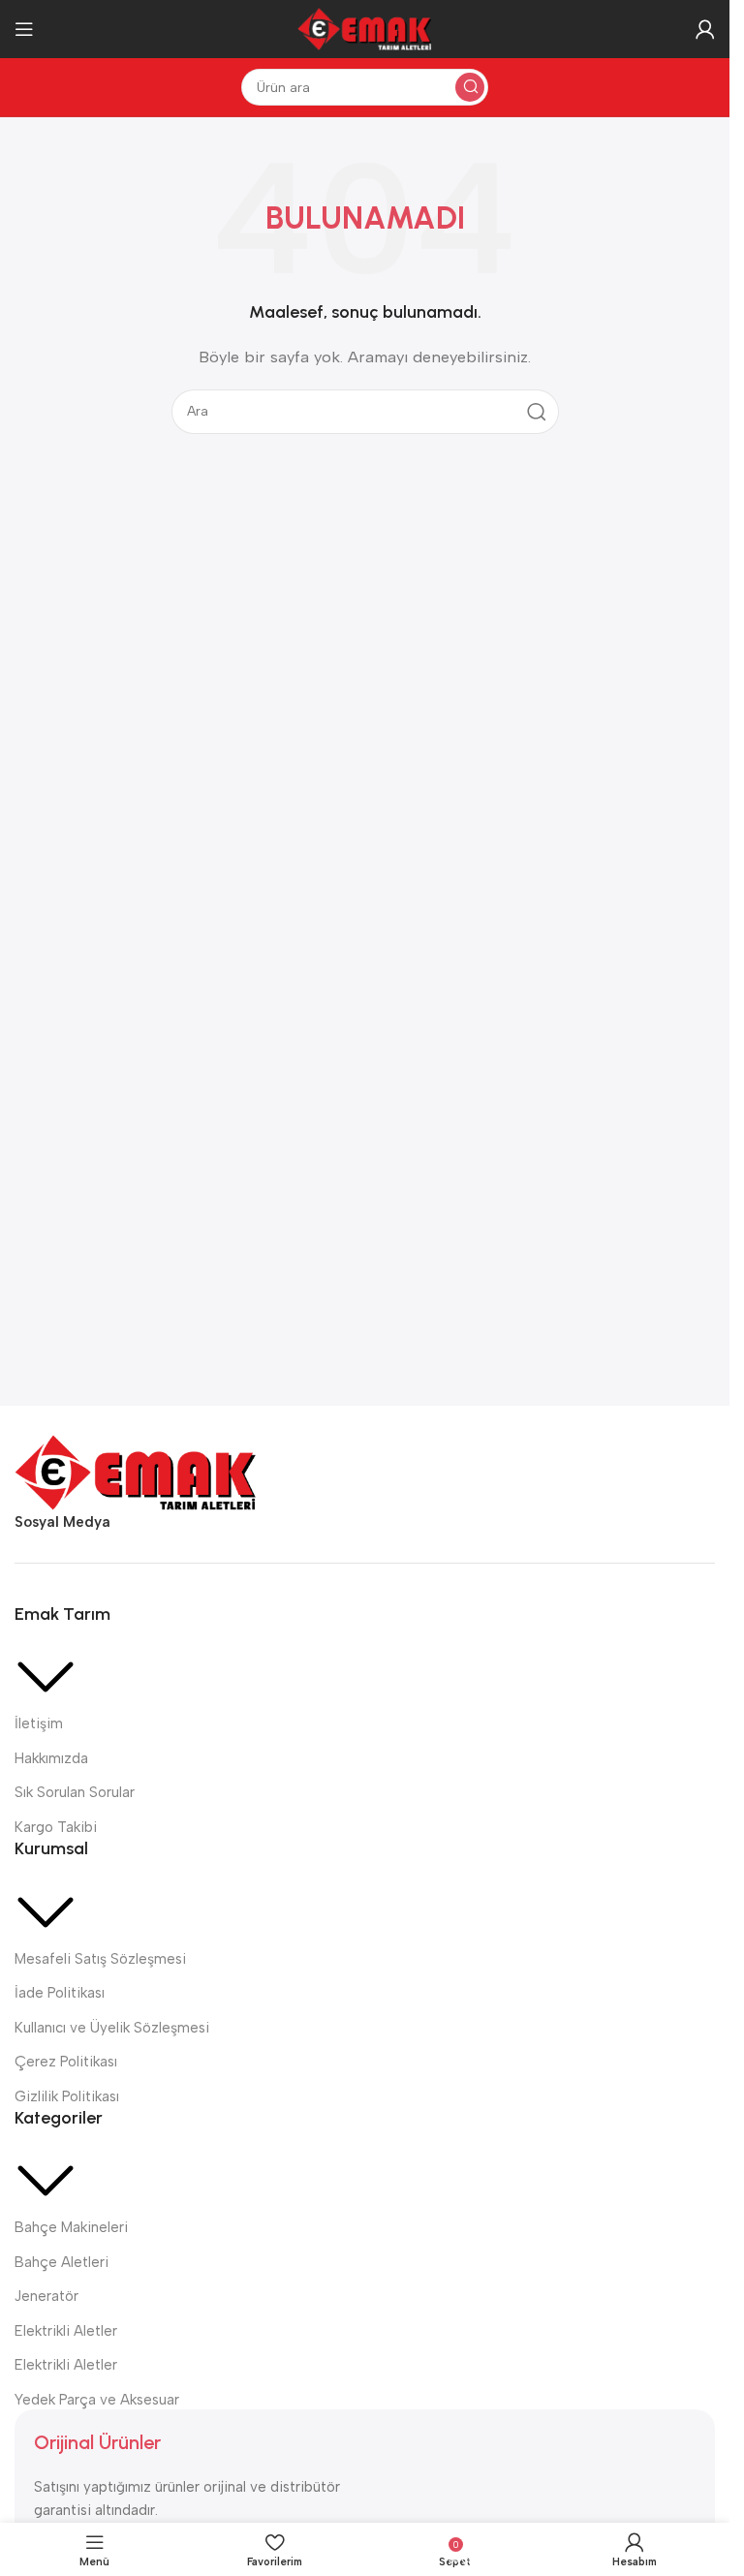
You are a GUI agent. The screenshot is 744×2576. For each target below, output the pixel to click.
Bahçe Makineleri (71, 2227)
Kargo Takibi (56, 1827)
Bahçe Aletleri (62, 2262)
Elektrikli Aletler (66, 2331)
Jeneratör (46, 2296)
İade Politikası (60, 1993)
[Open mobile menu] (24, 29)
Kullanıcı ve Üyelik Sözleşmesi (112, 2028)
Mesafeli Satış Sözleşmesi (100, 1959)
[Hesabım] (705, 29)
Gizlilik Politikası (67, 2096)
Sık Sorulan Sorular (75, 1792)
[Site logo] (365, 28)
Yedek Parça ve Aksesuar (97, 2400)
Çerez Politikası (66, 2062)
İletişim (39, 1723)
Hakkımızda (51, 1758)
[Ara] (470, 87)
